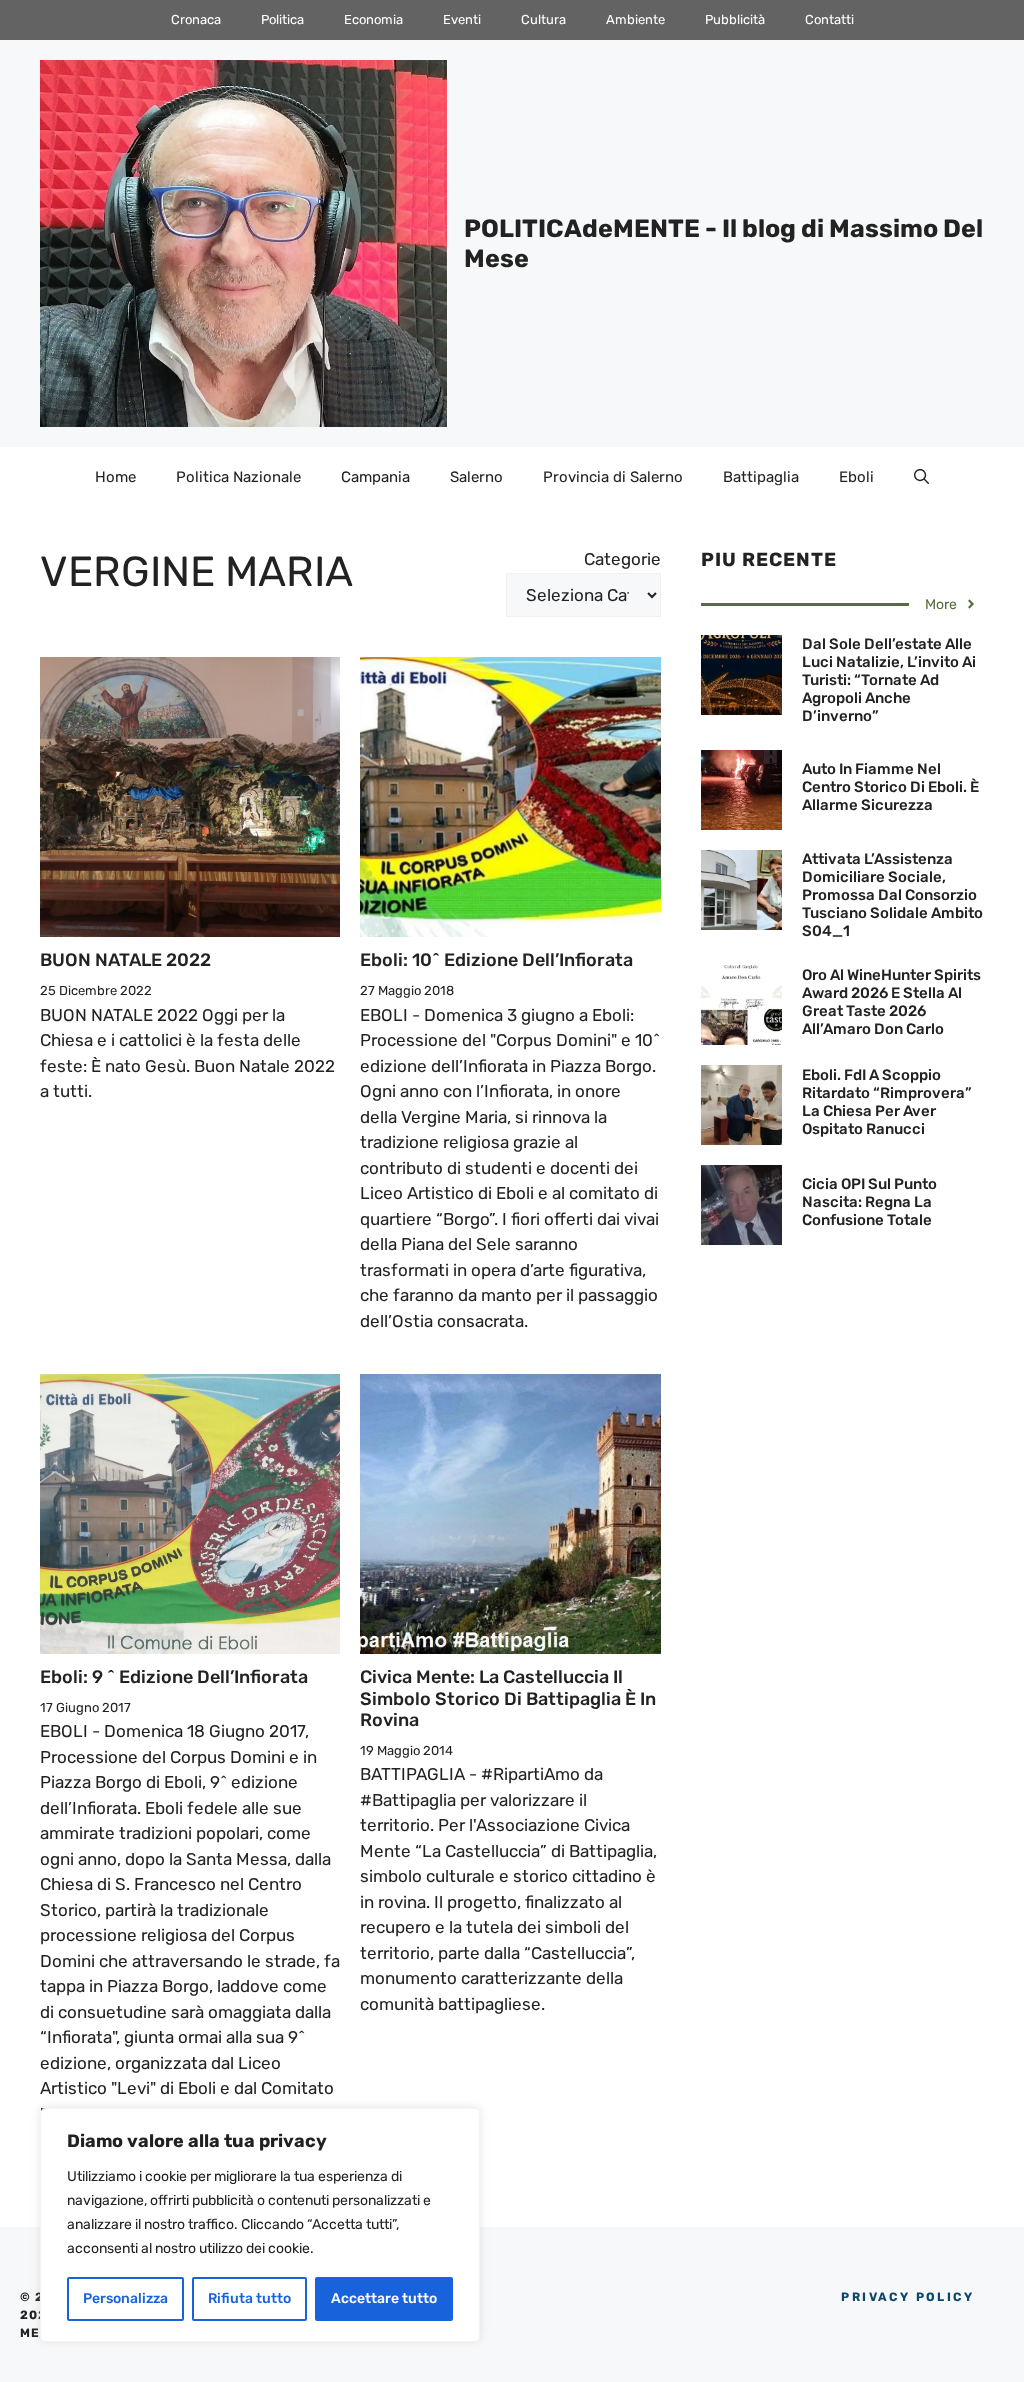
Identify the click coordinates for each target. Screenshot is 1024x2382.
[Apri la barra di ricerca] (921, 477)
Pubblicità (735, 19)
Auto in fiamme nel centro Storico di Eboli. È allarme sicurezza (890, 787)
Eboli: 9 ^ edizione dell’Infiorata (174, 1677)
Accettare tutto (384, 2298)
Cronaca (196, 19)
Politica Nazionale (238, 477)
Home (115, 477)
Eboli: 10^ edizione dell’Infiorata (496, 960)
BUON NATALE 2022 (125, 960)
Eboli (856, 477)
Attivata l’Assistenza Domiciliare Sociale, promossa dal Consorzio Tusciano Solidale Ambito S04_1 (892, 895)
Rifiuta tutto (249, 2298)
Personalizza (125, 2298)
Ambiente (635, 19)
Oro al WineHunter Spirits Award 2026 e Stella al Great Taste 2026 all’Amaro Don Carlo (891, 1002)
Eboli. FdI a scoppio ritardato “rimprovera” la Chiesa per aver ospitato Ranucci (887, 1102)
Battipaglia (761, 477)
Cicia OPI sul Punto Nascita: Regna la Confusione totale (869, 1202)
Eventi (462, 19)
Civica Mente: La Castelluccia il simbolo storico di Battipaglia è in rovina (508, 1698)
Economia (373, 19)
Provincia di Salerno (613, 477)
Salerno (476, 477)
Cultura (543, 19)
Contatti (829, 19)
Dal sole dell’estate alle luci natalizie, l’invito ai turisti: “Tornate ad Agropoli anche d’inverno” (889, 680)
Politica (282, 19)
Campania (375, 477)
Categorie (622, 559)
